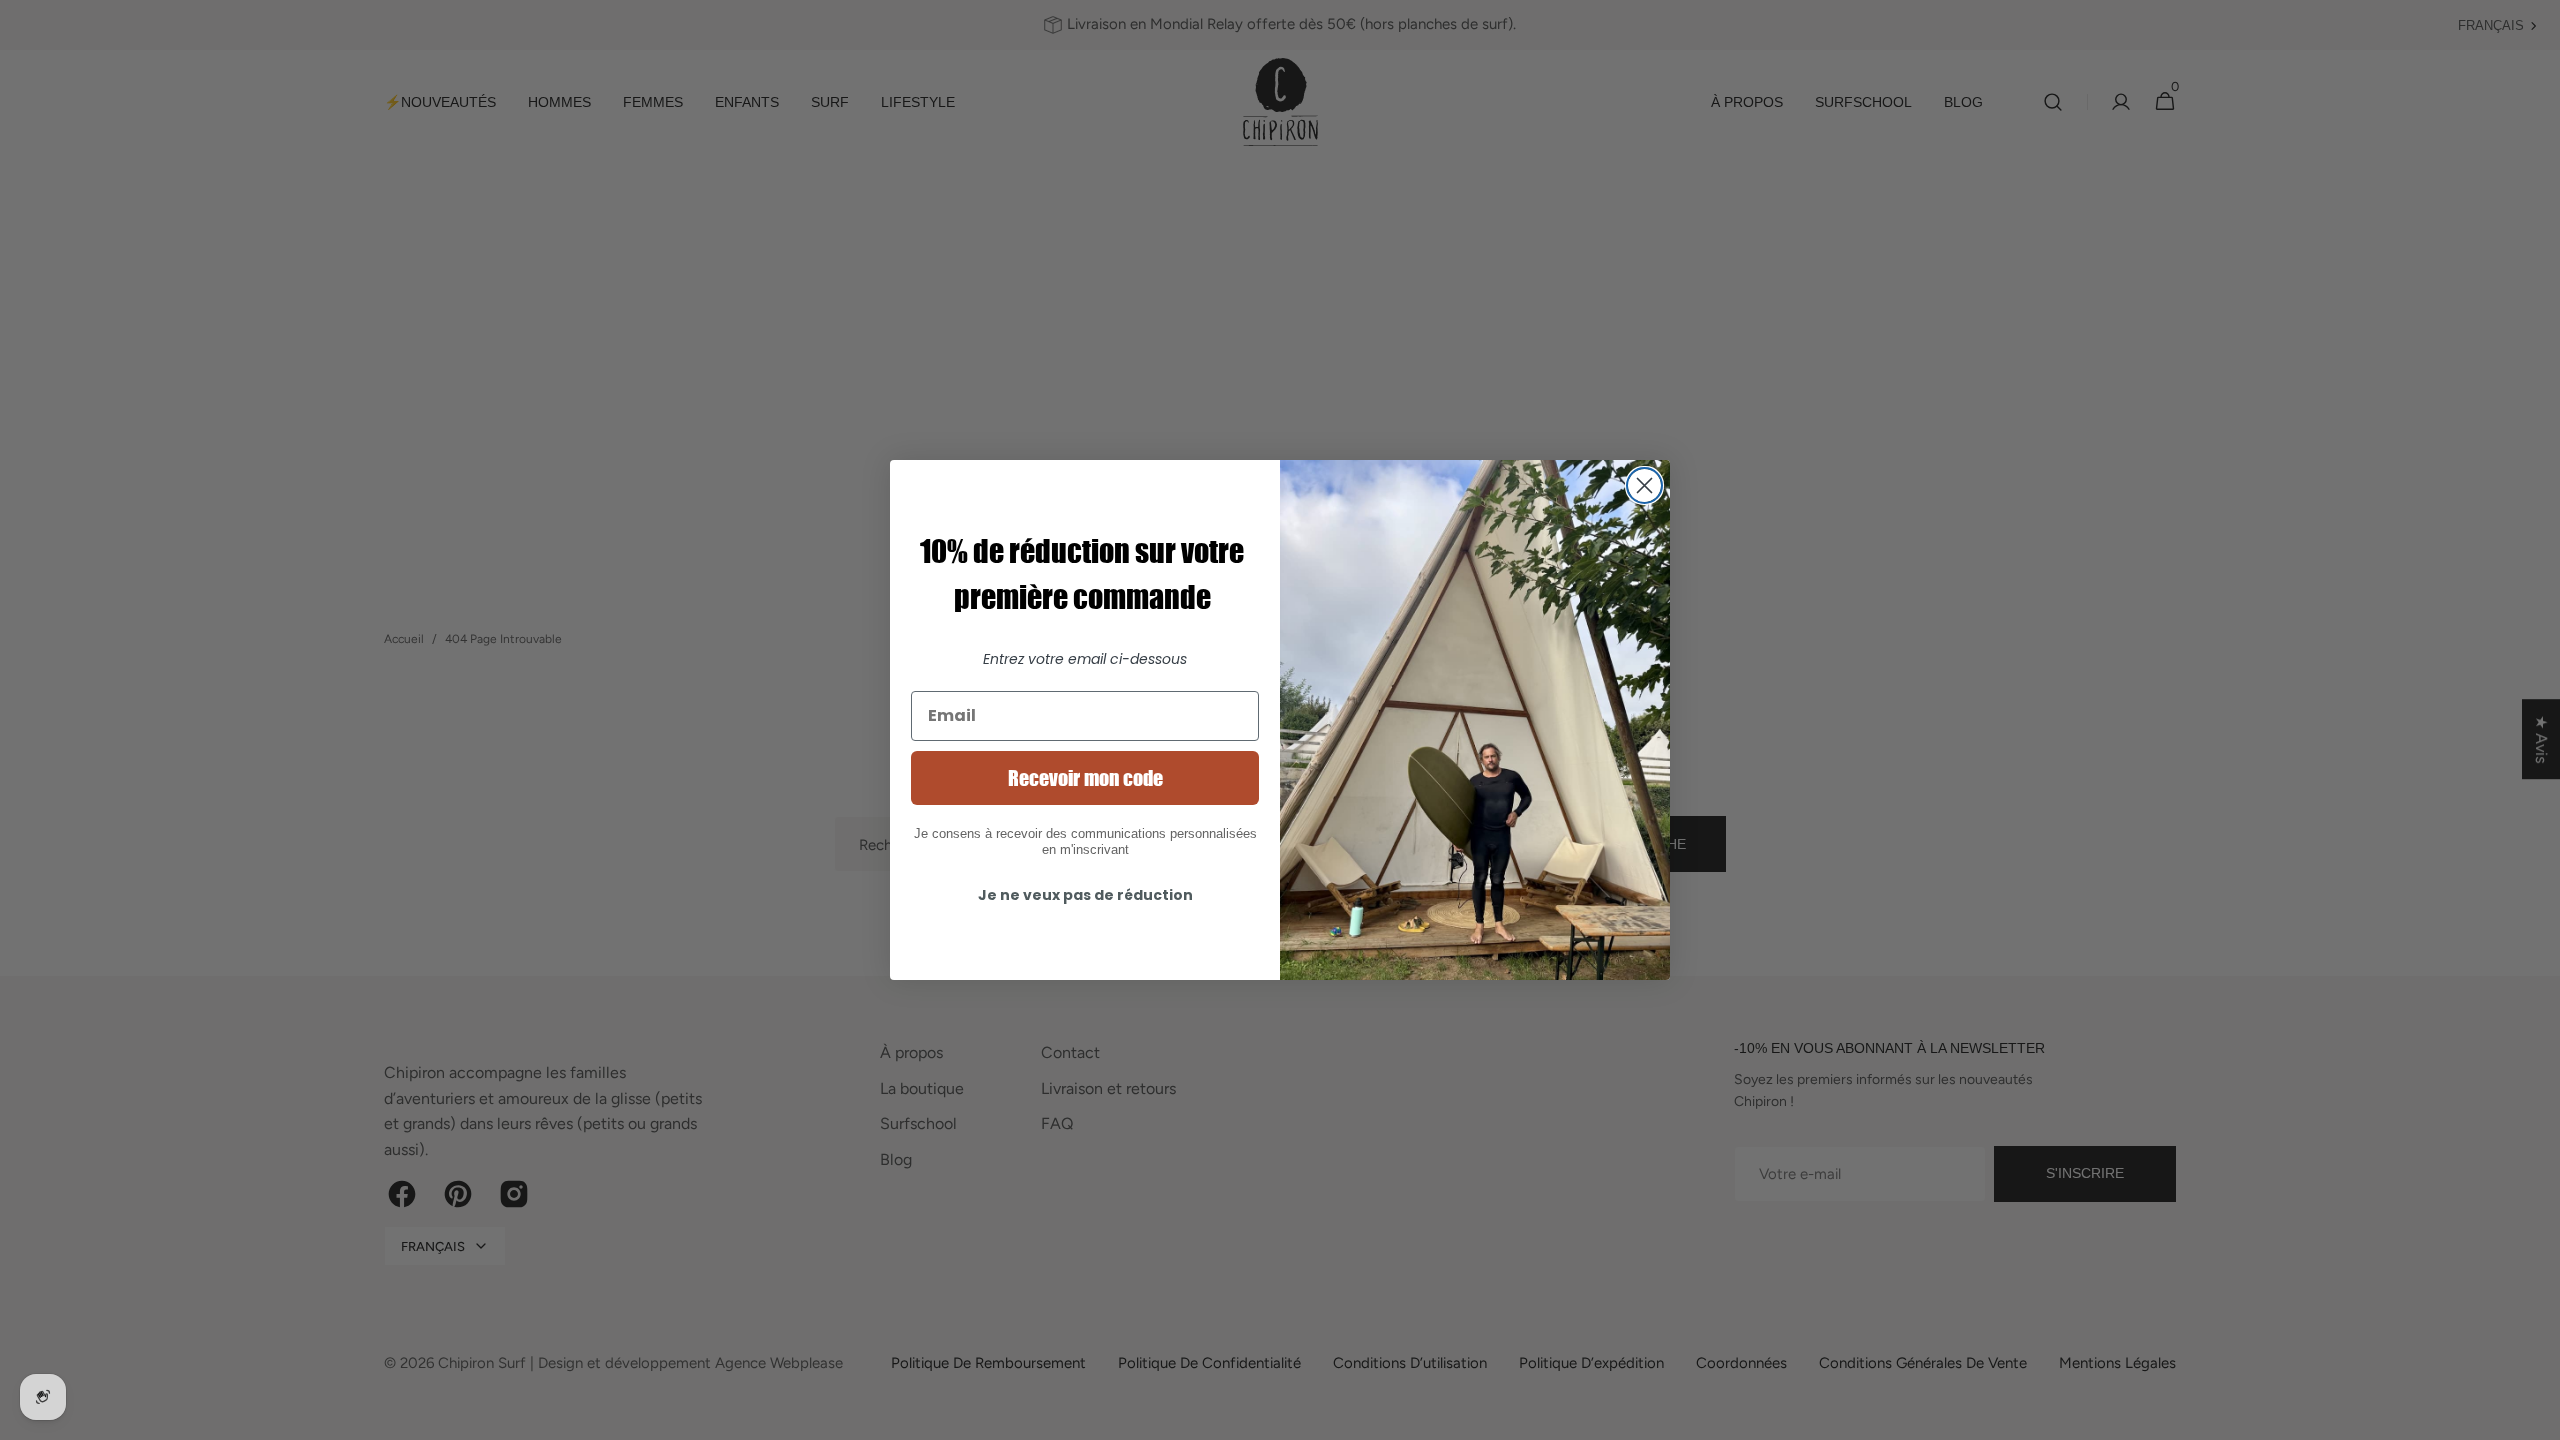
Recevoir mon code (1085, 778)
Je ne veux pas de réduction (1085, 895)
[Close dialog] (1644, 485)
